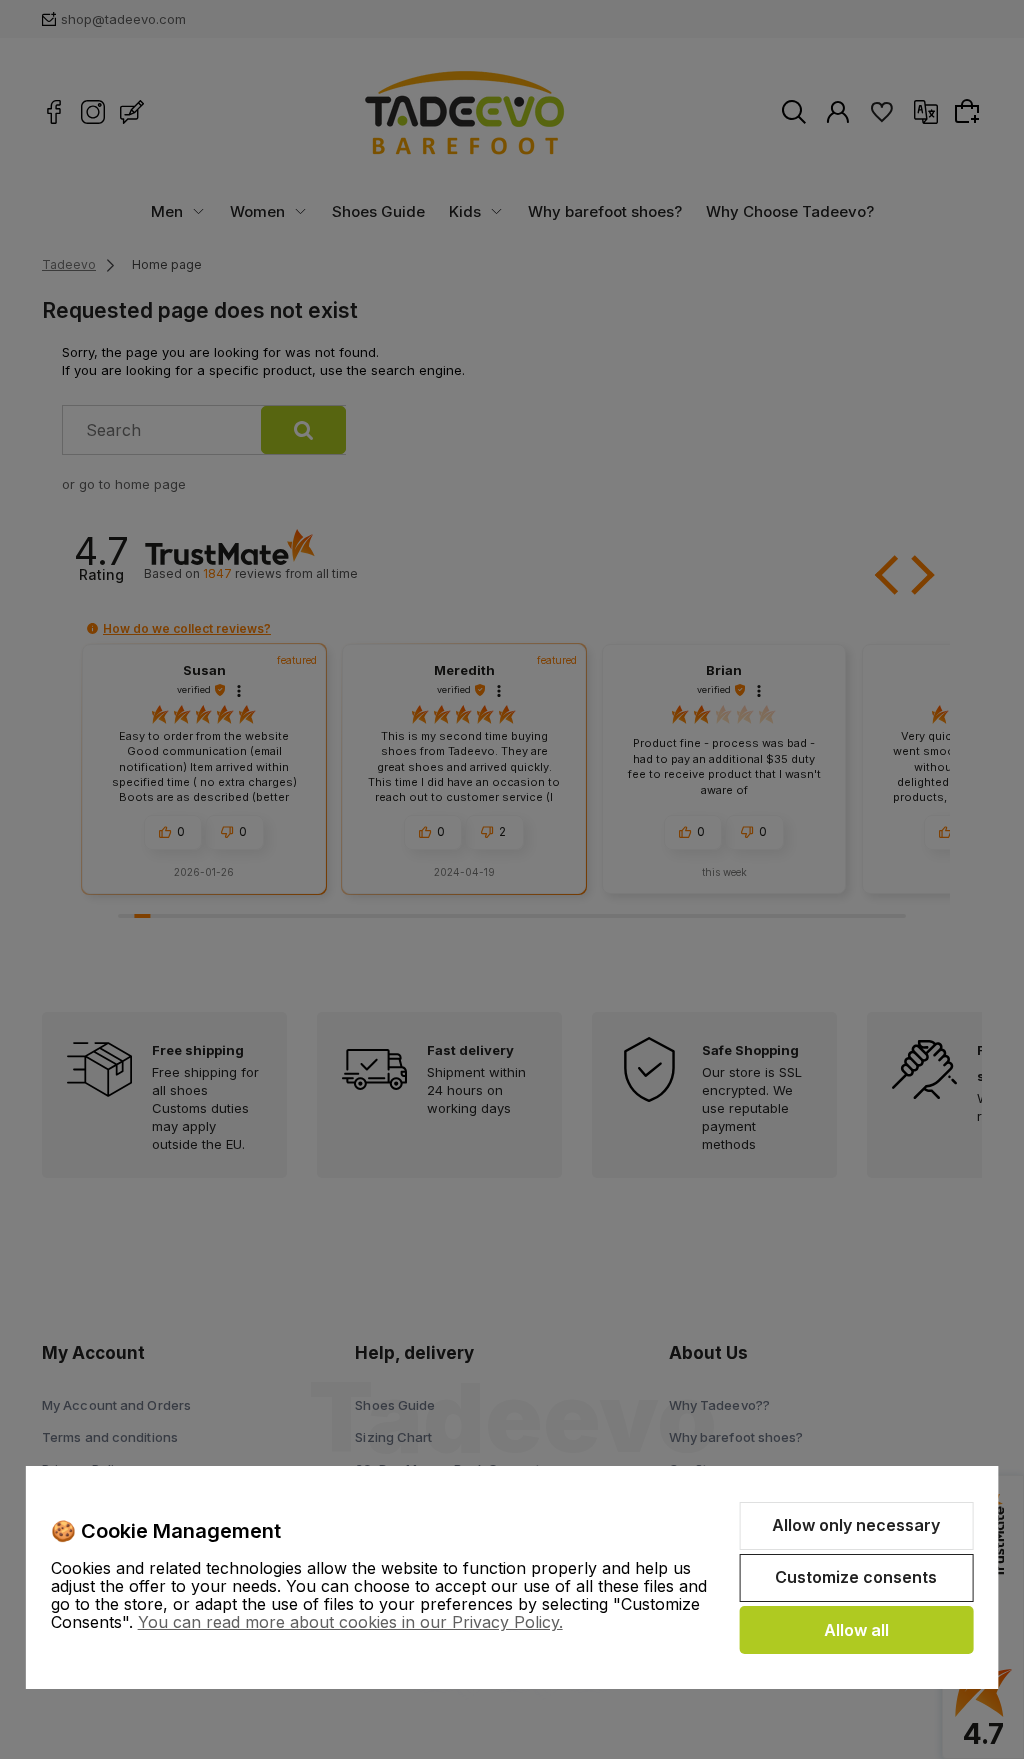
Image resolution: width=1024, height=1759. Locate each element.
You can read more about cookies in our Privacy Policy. (350, 1622)
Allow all (856, 1630)
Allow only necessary (856, 1525)
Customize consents (856, 1577)
